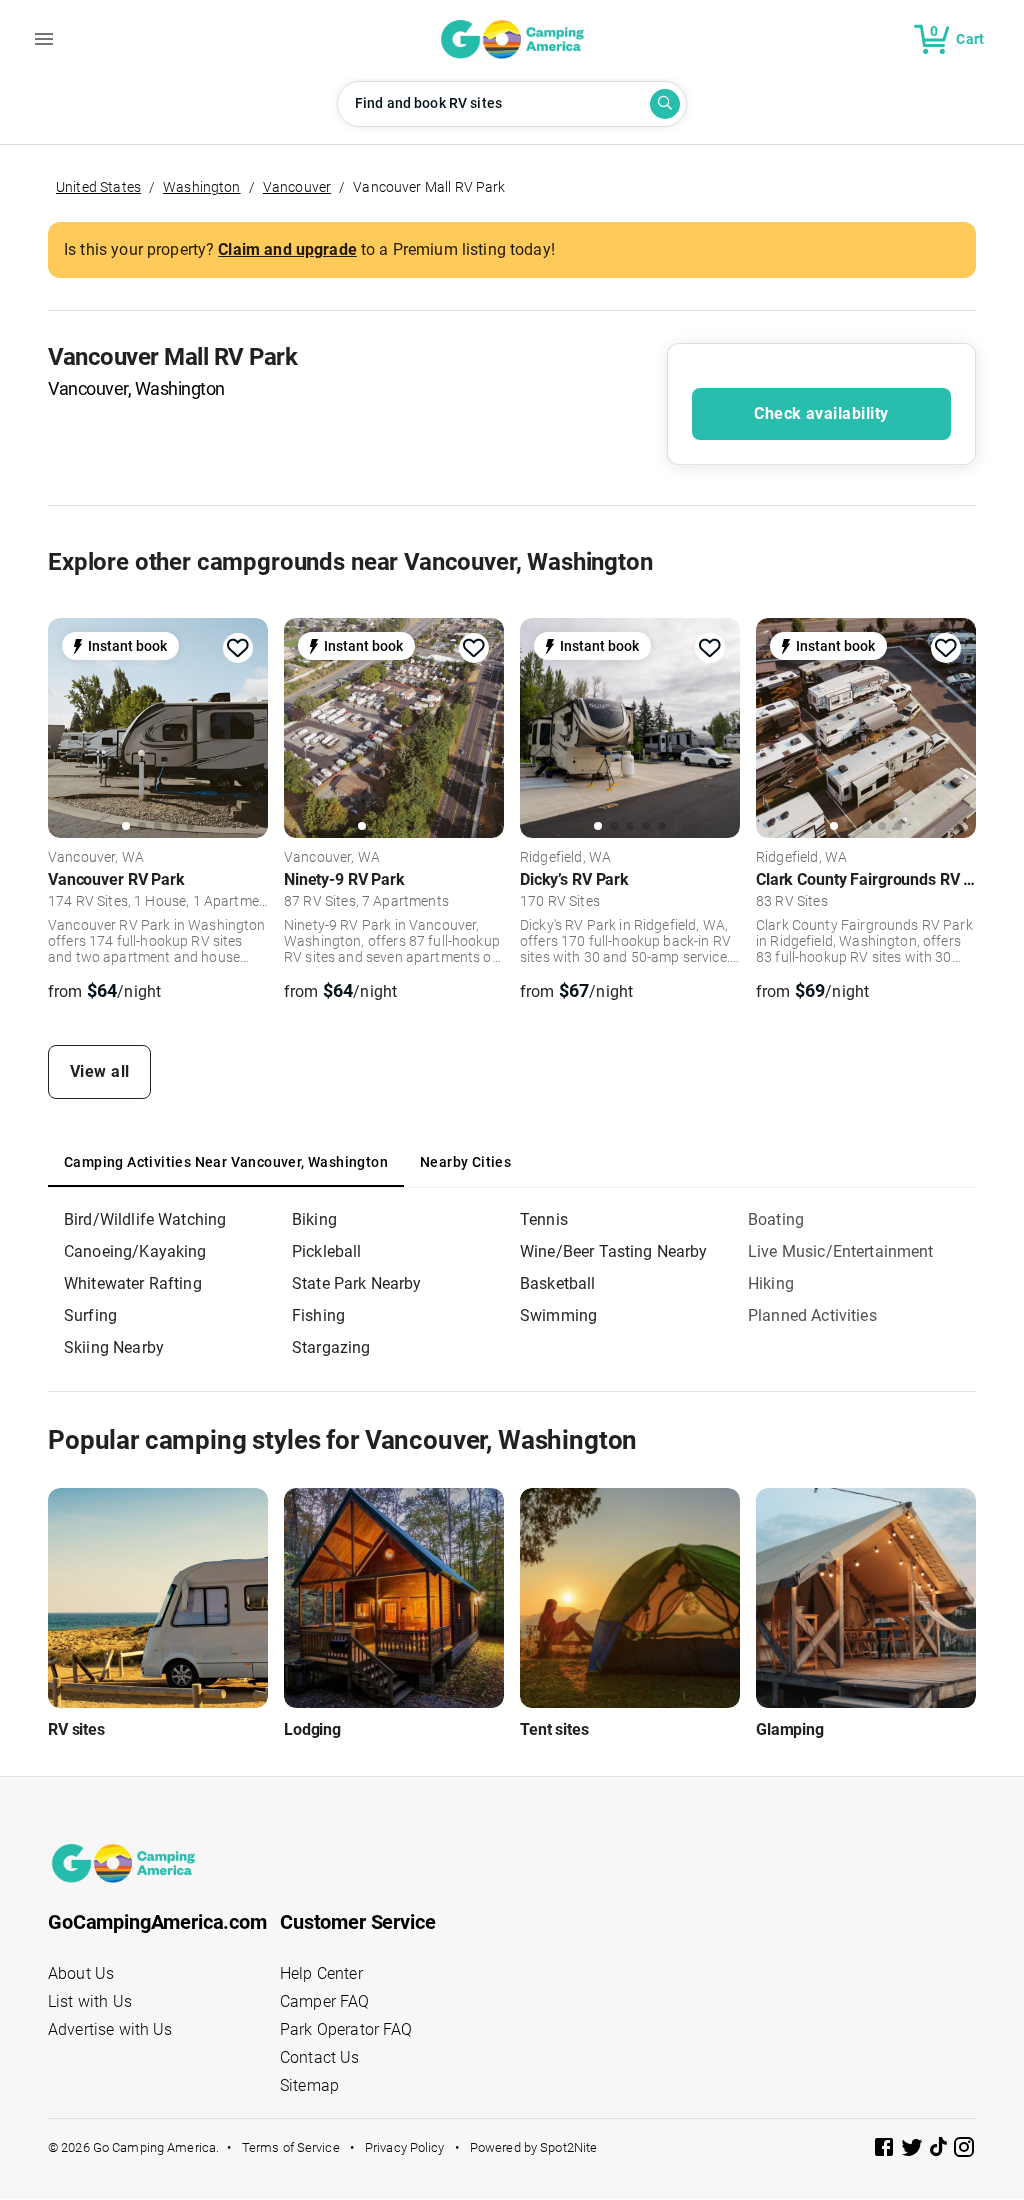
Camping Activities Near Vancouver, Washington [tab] (226, 1162)
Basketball (558, 1283)
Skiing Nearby (114, 1347)
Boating (776, 1219)
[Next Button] (246, 731)
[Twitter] (914, 2150)
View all (100, 1071)
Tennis (544, 1219)
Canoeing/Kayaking (135, 1251)
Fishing (318, 1315)
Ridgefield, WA (565, 858)
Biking (314, 1219)
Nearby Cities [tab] (465, 1162)
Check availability (821, 413)
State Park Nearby (357, 1283)
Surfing (90, 1315)
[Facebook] (886, 2150)
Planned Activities (812, 1315)
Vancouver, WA (96, 858)
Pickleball (327, 1251)
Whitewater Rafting (133, 1283)
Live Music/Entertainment (841, 1251)
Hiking (771, 1283)
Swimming (558, 1315)
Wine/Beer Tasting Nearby (614, 1251)
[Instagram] (964, 2150)
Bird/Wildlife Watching (145, 1219)
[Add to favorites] (238, 648)
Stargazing (331, 1347)
